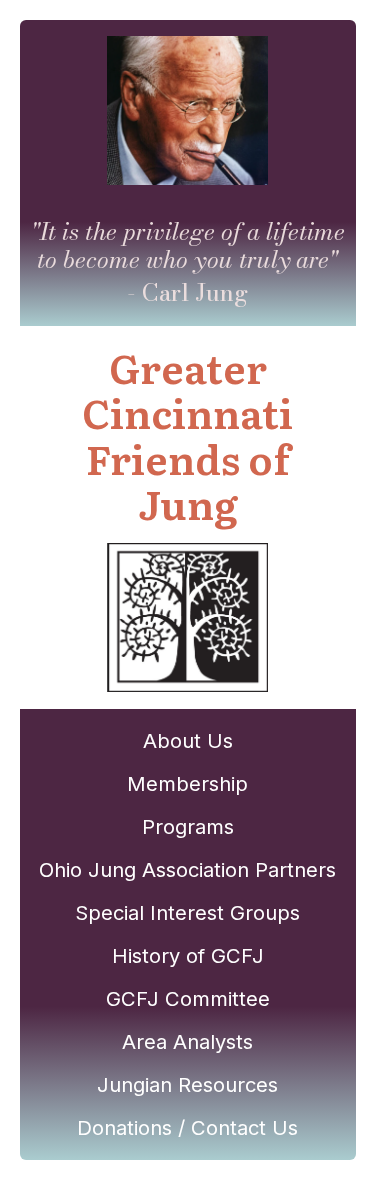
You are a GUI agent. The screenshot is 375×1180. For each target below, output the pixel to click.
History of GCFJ (188, 955)
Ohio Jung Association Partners (187, 869)
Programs (188, 826)
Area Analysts (187, 1041)
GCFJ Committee (188, 998)
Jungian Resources (187, 1084)
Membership (187, 783)
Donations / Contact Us (187, 1127)
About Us (188, 740)
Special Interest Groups (187, 912)
